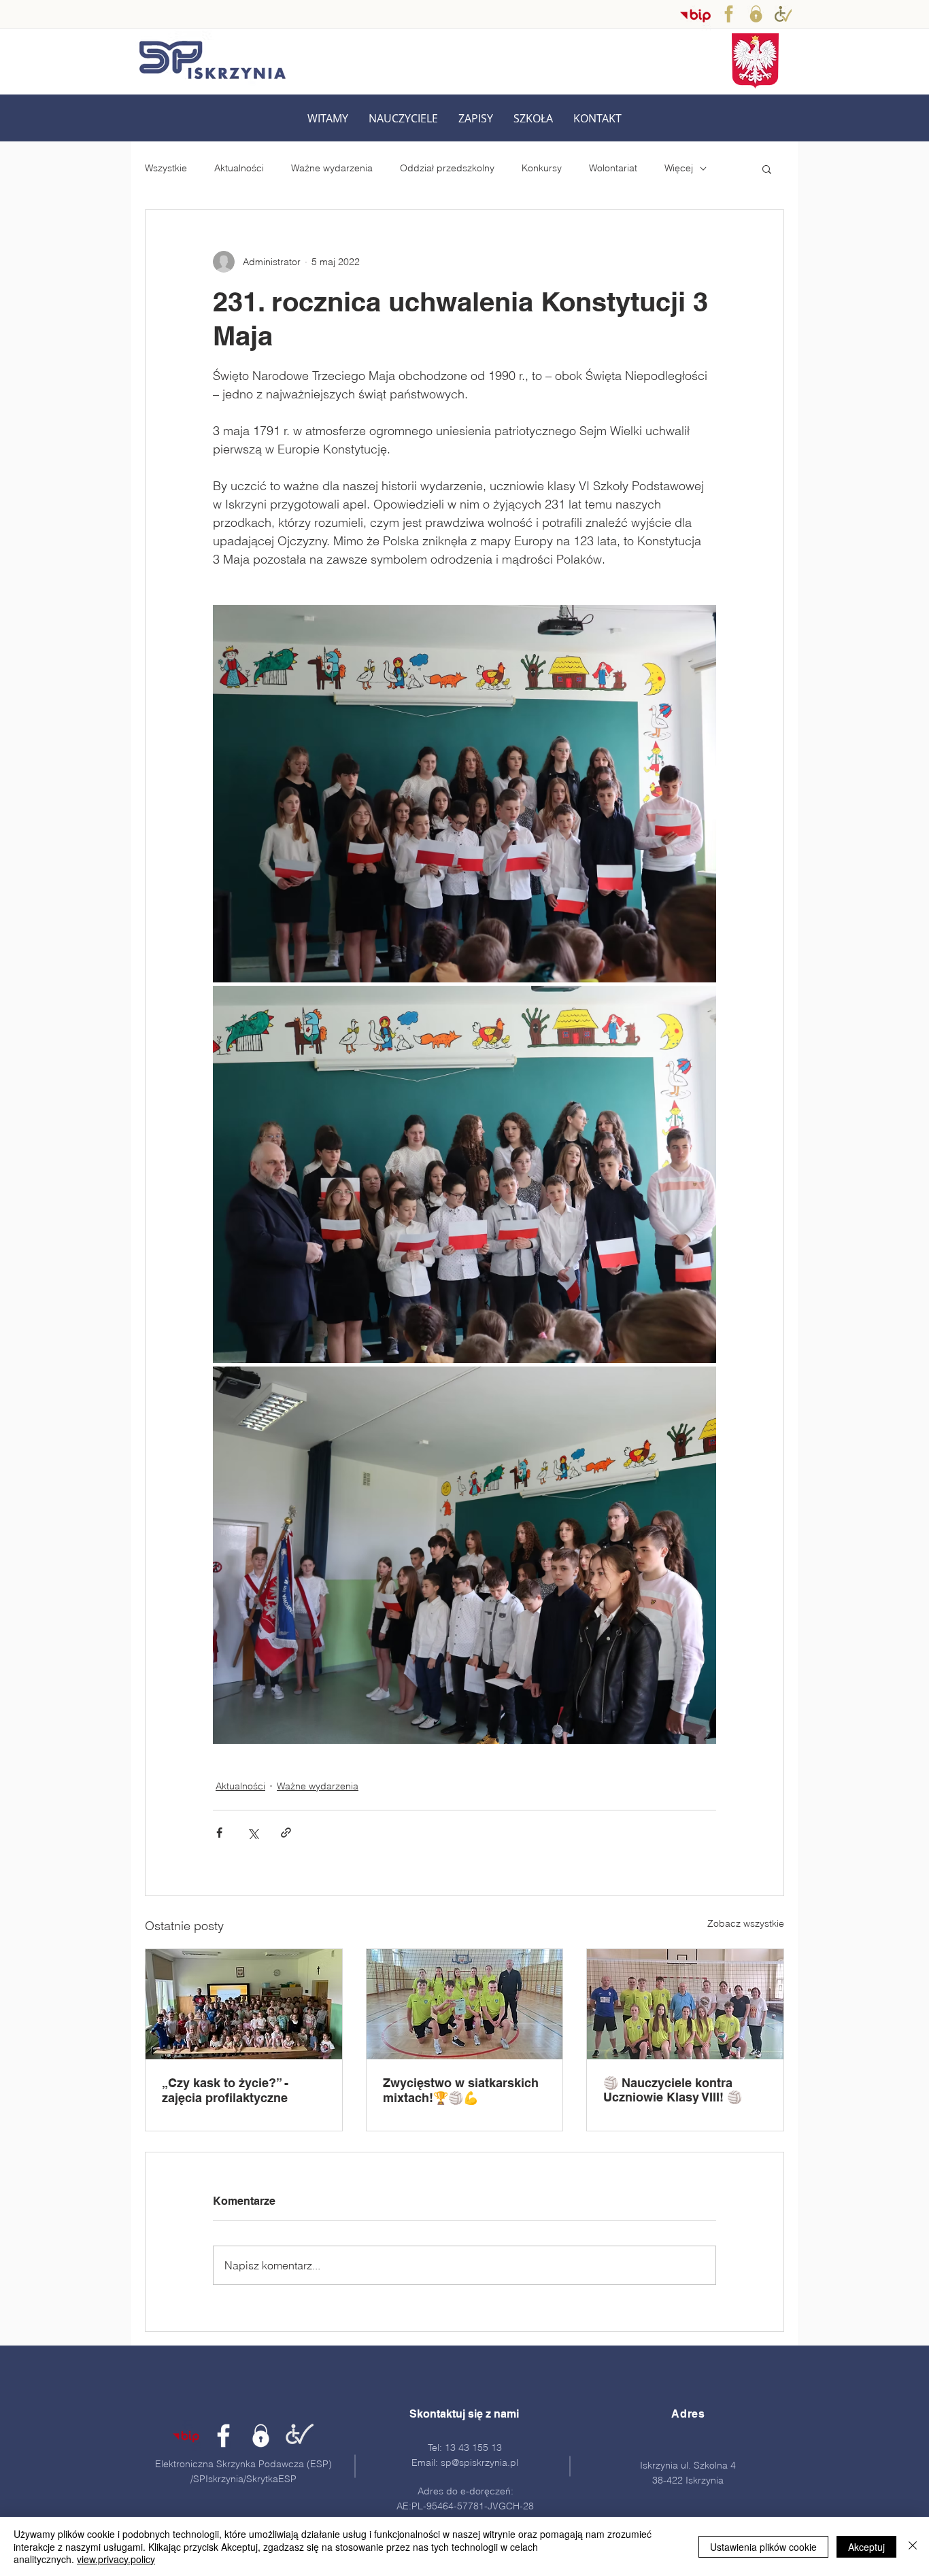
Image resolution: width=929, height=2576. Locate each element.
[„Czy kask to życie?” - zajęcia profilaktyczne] (244, 2004)
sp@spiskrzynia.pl (479, 2462)
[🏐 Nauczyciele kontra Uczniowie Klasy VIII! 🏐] (685, 2004)
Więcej (679, 168)
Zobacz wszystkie (746, 1923)
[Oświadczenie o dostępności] (783, 14)
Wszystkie (166, 168)
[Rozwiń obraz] (464, 794)
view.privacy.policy (116, 2559)
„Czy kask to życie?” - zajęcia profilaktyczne (225, 2090)
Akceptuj (866, 2547)
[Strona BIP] (186, 2436)
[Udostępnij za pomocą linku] (286, 1833)
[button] (403, 119)
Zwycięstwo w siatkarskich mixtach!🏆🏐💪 (461, 2090)
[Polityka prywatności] (756, 14)
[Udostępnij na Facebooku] (219, 1833)
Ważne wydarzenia (332, 168)
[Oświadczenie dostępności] (298, 2436)
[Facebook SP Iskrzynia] (729, 14)
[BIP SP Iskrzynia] (695, 15)
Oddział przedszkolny (447, 168)
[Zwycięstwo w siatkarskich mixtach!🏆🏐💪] (465, 2004)
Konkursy (542, 168)
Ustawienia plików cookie (763, 2547)
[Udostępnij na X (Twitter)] (253, 1833)
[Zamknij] (913, 2546)
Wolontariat (613, 168)
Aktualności (239, 168)
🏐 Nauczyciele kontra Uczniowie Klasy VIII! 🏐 (673, 2090)
